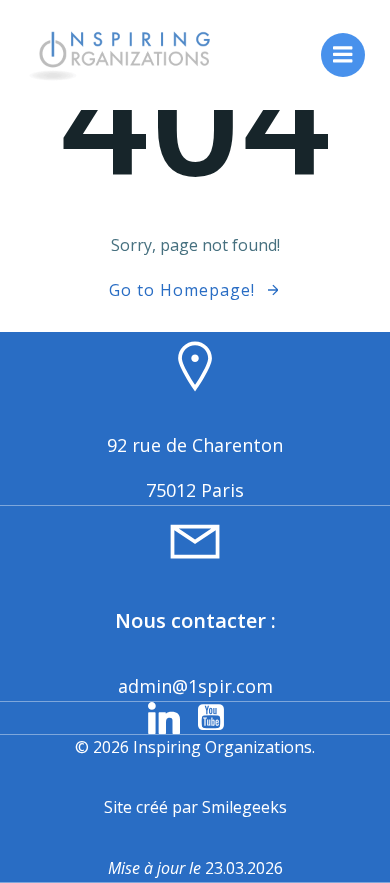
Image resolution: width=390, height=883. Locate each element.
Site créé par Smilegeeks (195, 807)
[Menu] (343, 55)
